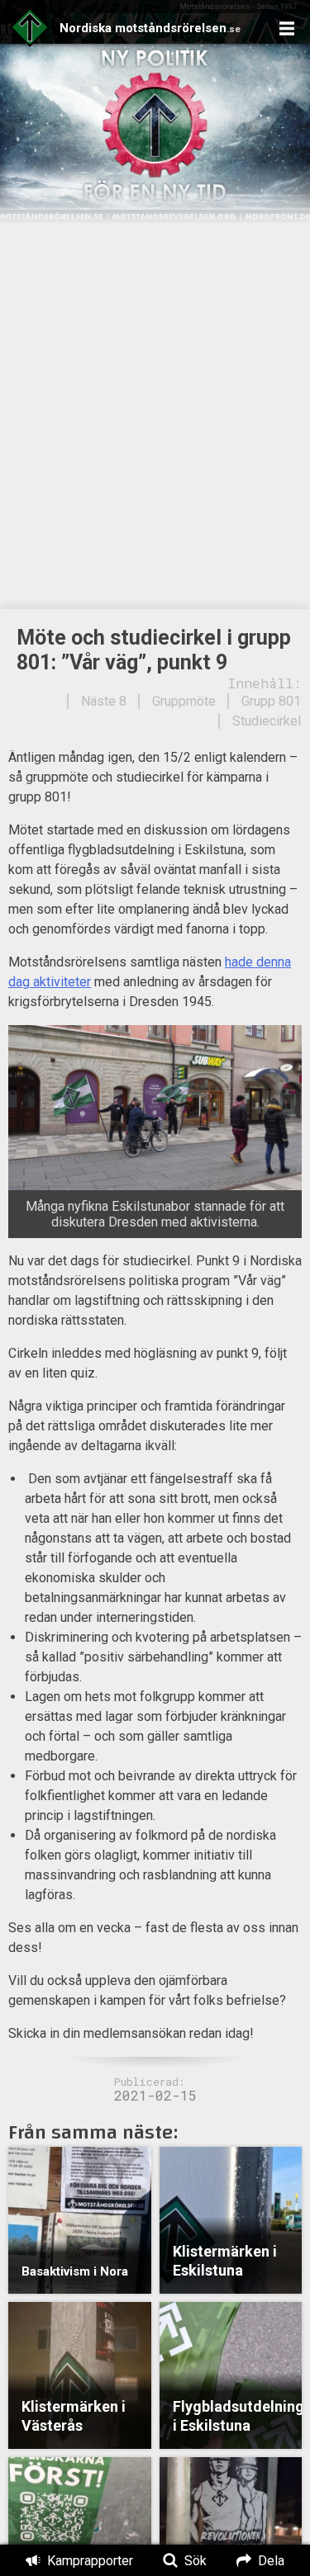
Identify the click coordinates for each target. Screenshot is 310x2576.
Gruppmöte (184, 701)
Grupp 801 (271, 701)
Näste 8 (104, 701)
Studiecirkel (267, 721)
